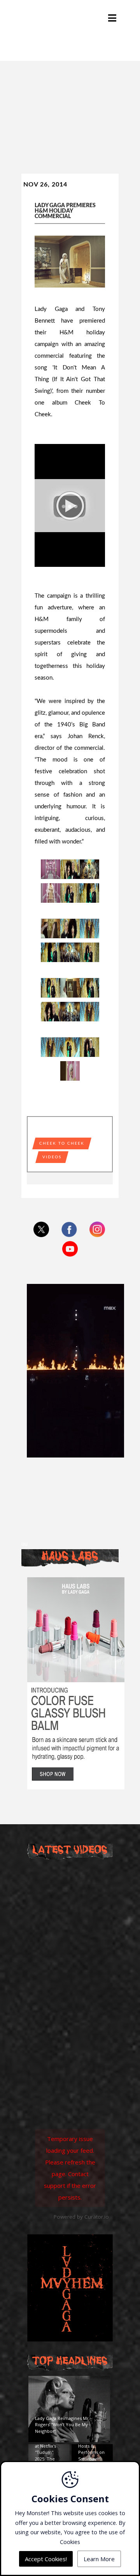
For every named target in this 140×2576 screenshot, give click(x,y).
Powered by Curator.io (81, 2217)
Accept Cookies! (46, 2559)
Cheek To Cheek (62, 1143)
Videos (52, 1157)
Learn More (99, 2559)
